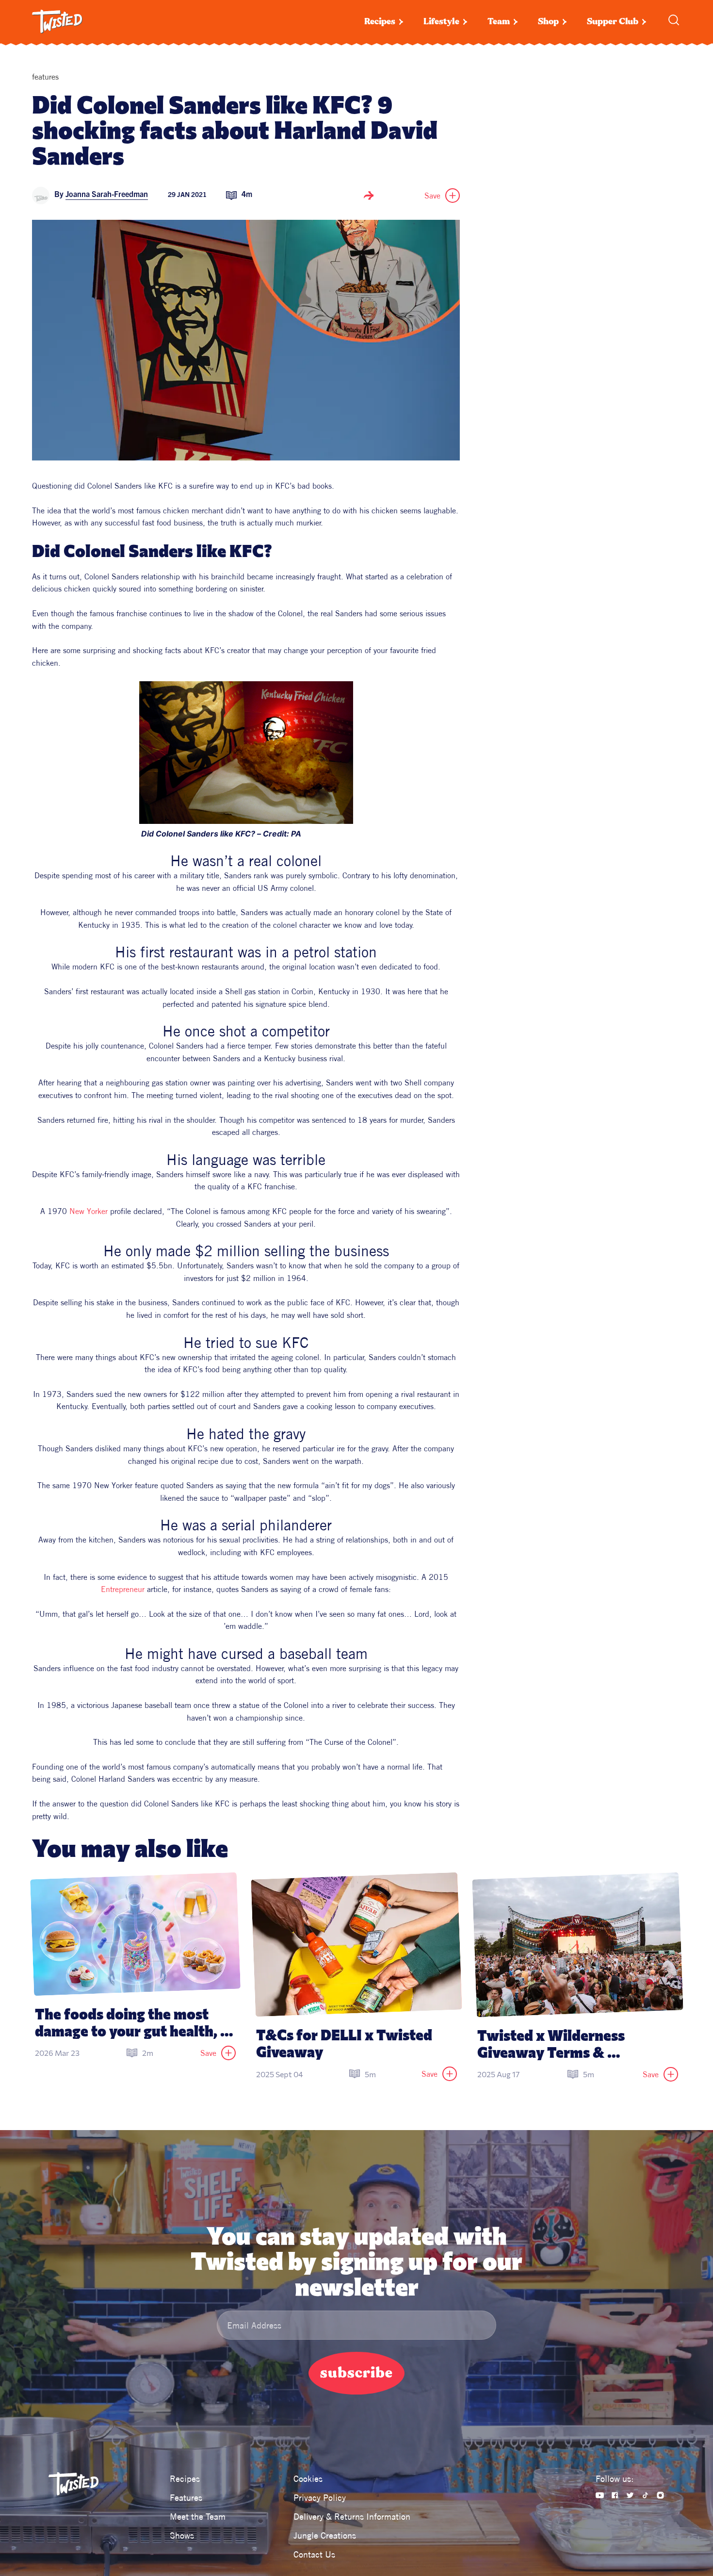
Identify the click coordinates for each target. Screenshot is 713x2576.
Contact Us (314, 2554)
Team (499, 22)
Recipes (380, 22)
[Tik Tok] (645, 2495)
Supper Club (613, 22)
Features (186, 2498)
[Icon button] (369, 196)
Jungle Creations (325, 2535)
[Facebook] (615, 2495)
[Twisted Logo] (57, 22)
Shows (182, 2535)
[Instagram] (660, 2495)
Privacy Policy (320, 2498)
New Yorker (89, 1211)
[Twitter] (630, 2495)
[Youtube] (600, 2495)
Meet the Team (198, 2517)
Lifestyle (441, 22)
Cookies (308, 2479)
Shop (548, 22)
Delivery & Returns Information (352, 2517)
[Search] (674, 20)
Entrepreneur (123, 1589)
